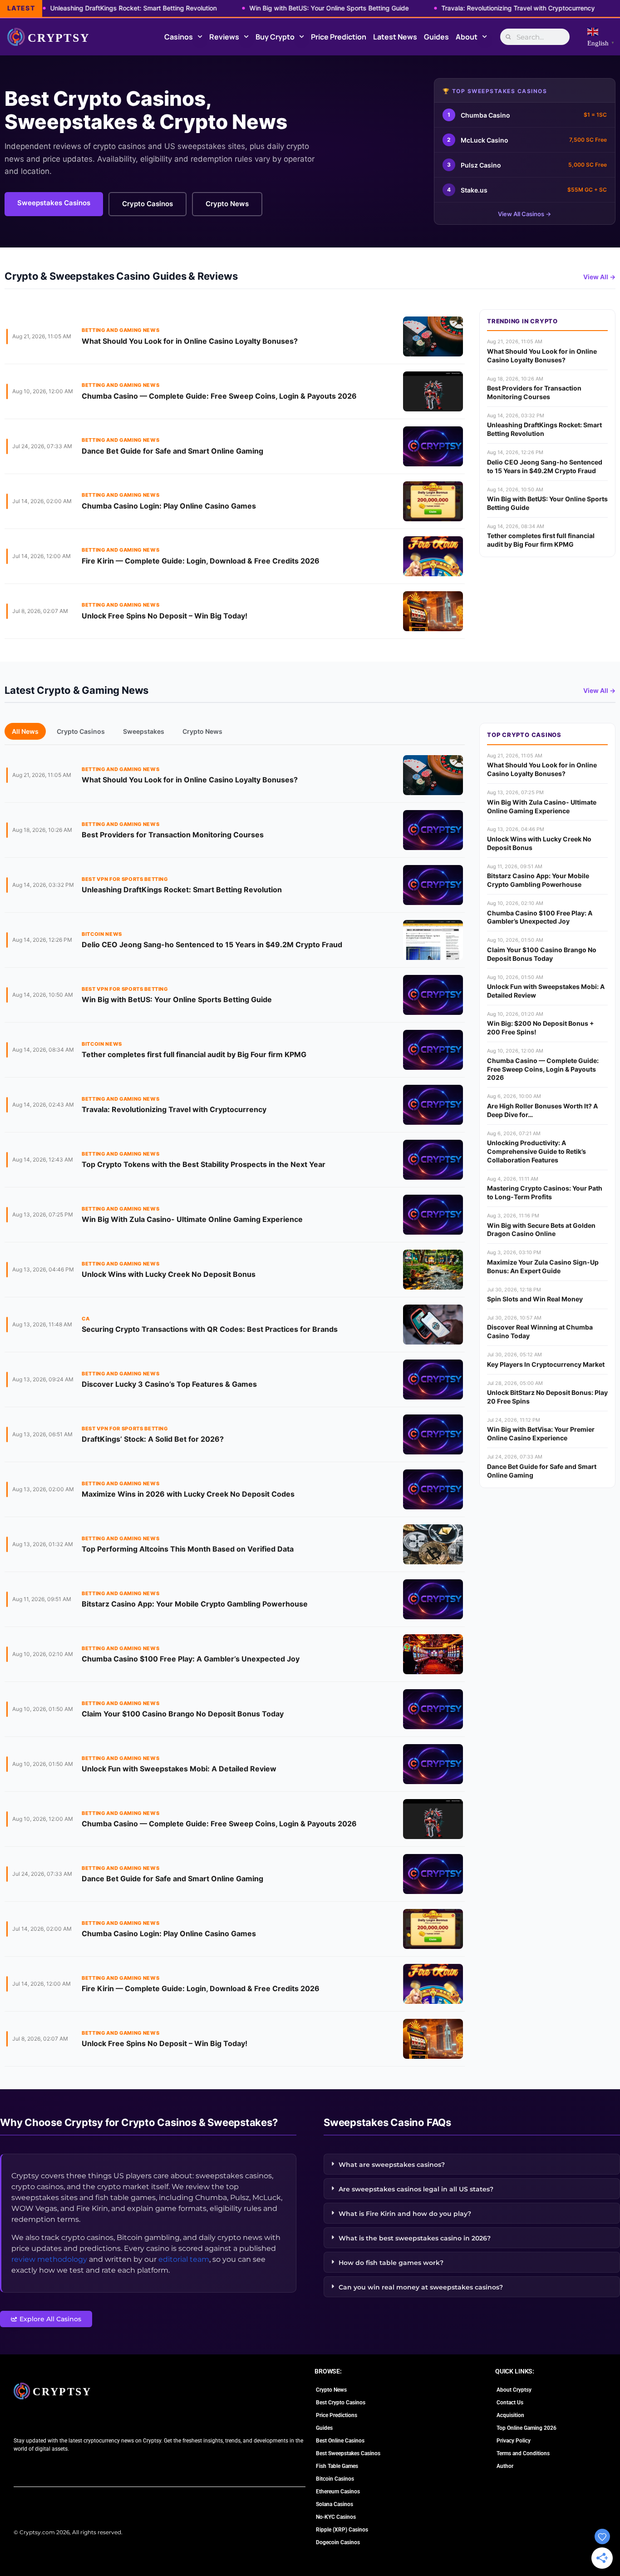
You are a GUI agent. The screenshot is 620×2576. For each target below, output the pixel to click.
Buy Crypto (275, 37)
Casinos (179, 37)
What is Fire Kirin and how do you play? (405, 2214)
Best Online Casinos (340, 2441)
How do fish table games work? (391, 2263)
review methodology (49, 2259)
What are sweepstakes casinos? (392, 2165)
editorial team (184, 2259)
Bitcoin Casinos (335, 2479)
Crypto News (227, 204)
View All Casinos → (524, 214)
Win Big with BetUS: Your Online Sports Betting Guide (285, 8)
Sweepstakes (144, 731)
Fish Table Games (337, 2466)
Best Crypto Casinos (341, 2403)
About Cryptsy (514, 2390)
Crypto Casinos (148, 204)
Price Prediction (339, 37)
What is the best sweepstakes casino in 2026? (415, 2238)
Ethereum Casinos (338, 2492)
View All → (599, 277)
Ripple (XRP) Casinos (342, 2530)
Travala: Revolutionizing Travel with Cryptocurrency (474, 8)
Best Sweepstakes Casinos (348, 2453)
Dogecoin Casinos (338, 2542)
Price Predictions (337, 2415)
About (467, 37)
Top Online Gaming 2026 (527, 2428)
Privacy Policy (514, 2441)
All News (25, 731)
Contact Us (510, 2403)
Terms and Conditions (523, 2453)
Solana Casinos (335, 2504)
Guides (436, 37)
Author (505, 2466)
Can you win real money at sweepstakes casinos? (421, 2287)
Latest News (395, 37)
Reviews (224, 37)
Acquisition (510, 2415)
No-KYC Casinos (336, 2517)
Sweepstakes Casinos (54, 203)
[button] (472, 2164)
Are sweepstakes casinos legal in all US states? (416, 2189)
